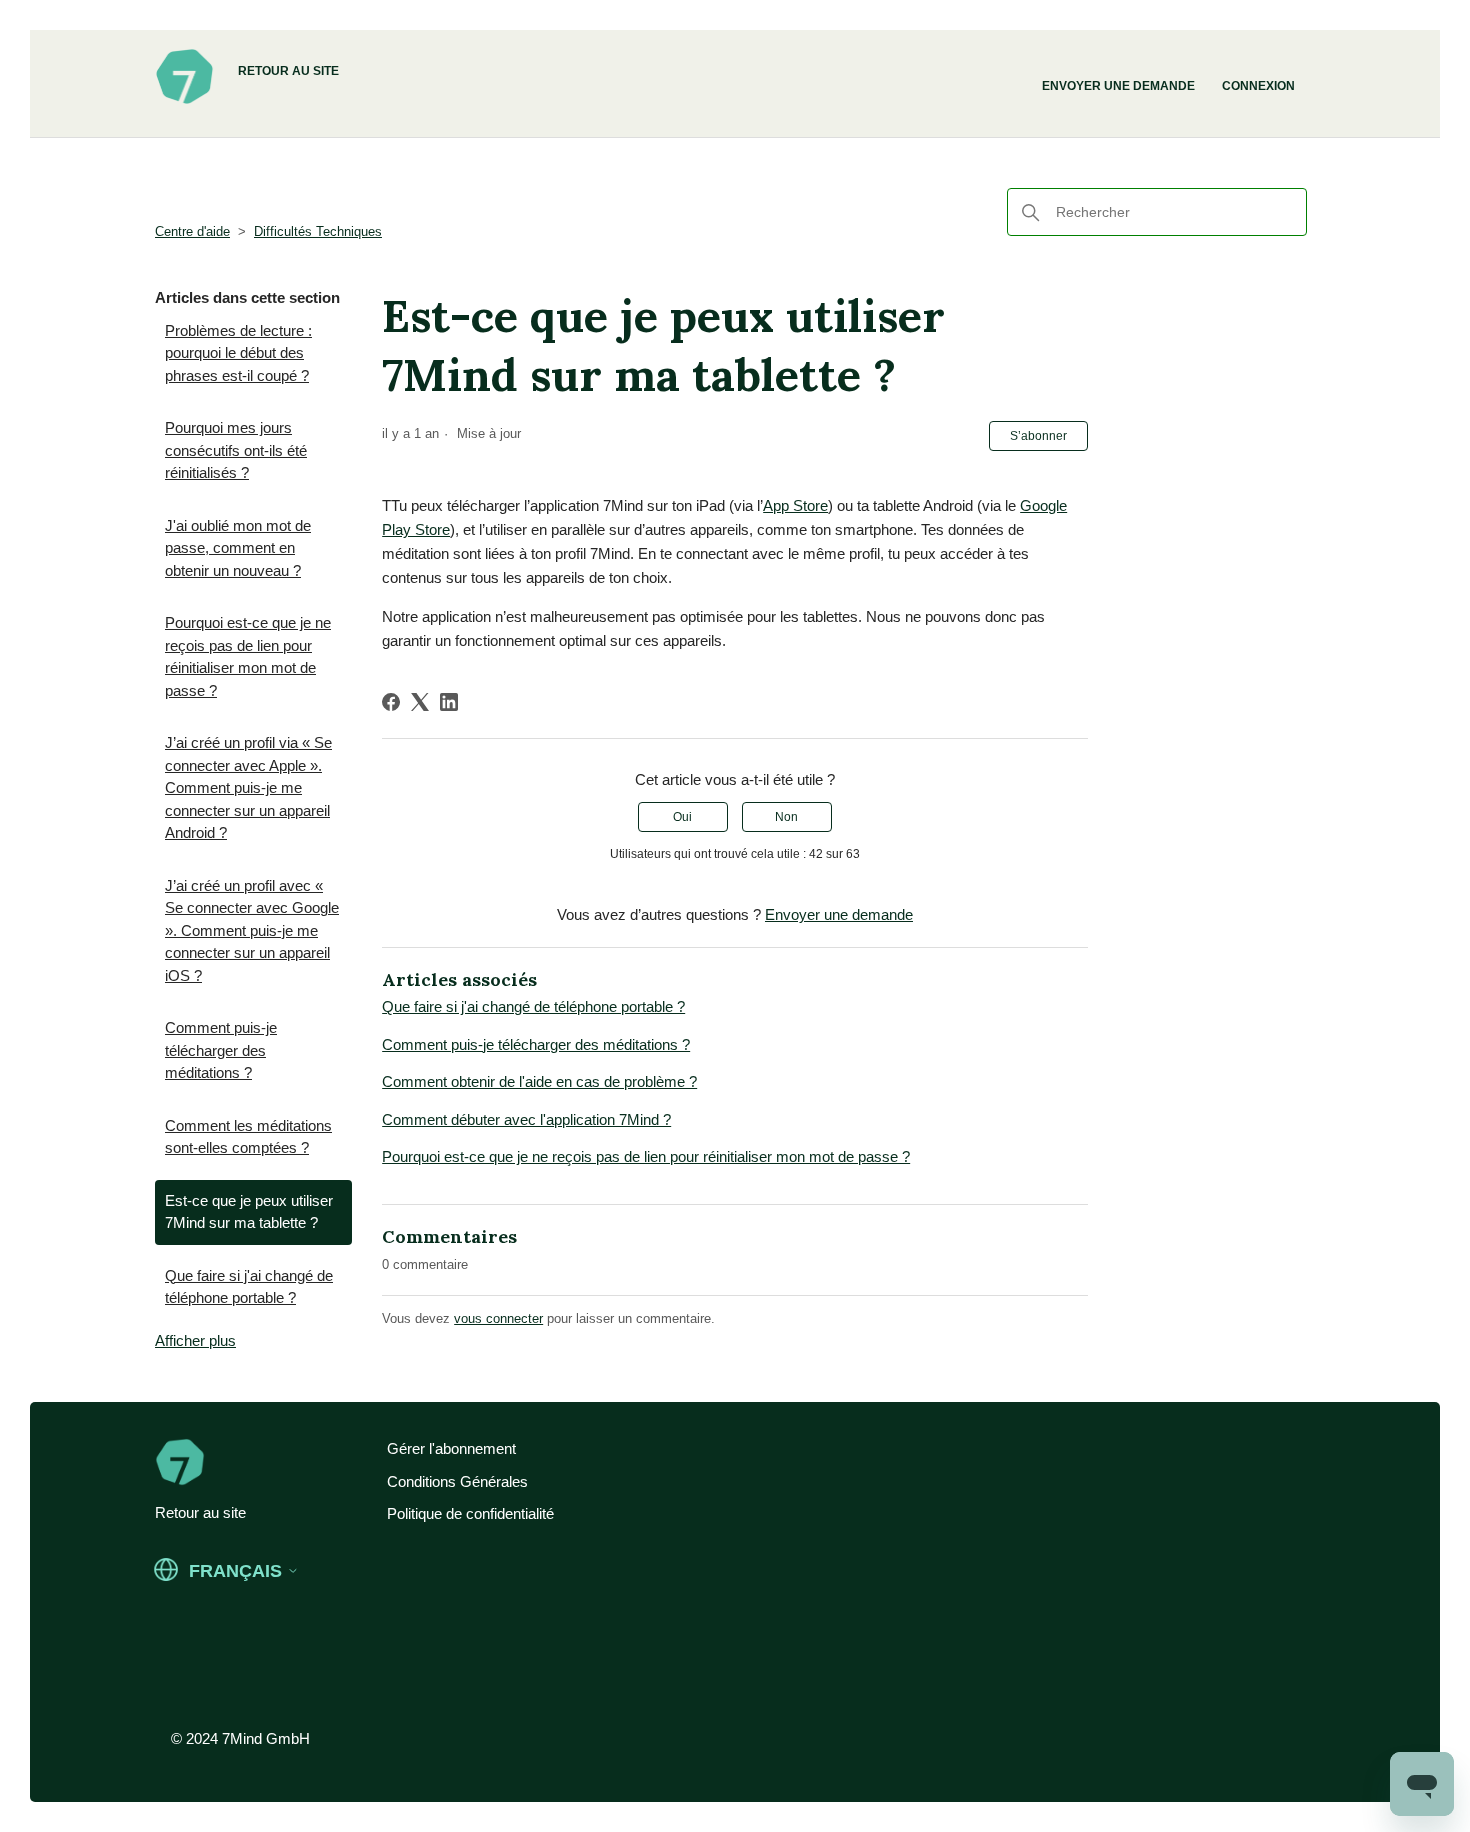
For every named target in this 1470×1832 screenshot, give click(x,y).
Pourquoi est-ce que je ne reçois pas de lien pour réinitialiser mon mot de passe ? (248, 656)
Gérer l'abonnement (451, 1448)
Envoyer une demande (1118, 86)
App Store (795, 505)
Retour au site (288, 71)
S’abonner (1038, 436)
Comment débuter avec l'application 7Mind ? (526, 1119)
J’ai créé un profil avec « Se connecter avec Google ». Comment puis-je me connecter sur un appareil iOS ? (252, 930)
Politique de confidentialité (470, 1513)
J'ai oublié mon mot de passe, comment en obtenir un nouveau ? (238, 548)
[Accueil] (184, 101)
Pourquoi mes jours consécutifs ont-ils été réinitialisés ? (236, 450)
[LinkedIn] (449, 702)
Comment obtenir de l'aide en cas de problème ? (539, 1081)
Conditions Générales (457, 1481)
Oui (682, 817)
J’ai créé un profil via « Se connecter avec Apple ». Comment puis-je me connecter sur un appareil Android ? (248, 787)
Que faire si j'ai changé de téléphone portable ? (249, 1287)
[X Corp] (420, 702)
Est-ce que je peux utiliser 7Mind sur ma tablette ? (249, 1212)
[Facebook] (391, 702)
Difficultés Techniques (318, 231)
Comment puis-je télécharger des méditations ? (221, 1050)
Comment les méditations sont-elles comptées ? (248, 1137)
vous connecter (498, 1318)
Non (786, 817)
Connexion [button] (1258, 86)
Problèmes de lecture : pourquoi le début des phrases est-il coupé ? (238, 353)
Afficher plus (195, 1340)
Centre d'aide (192, 231)
